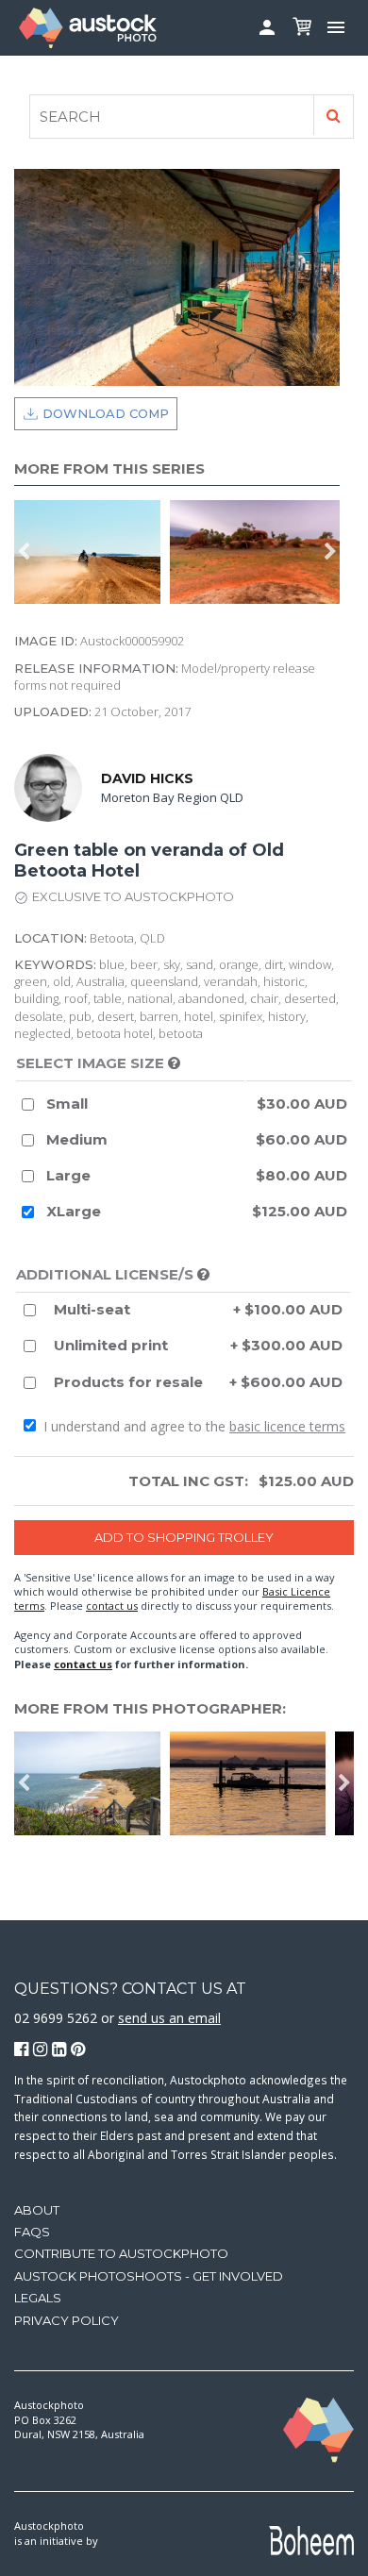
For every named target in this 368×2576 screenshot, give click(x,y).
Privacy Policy (67, 2320)
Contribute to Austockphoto (121, 2253)
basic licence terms (287, 1426)
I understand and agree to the (192, 1426)
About (37, 2210)
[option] (252, 1783)
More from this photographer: (150, 1708)
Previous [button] (24, 552)
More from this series (109, 468)
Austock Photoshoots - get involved (149, 2276)
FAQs (32, 2232)
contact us (112, 1606)
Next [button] (330, 552)
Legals (38, 2298)
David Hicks (147, 778)
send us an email (169, 2018)
